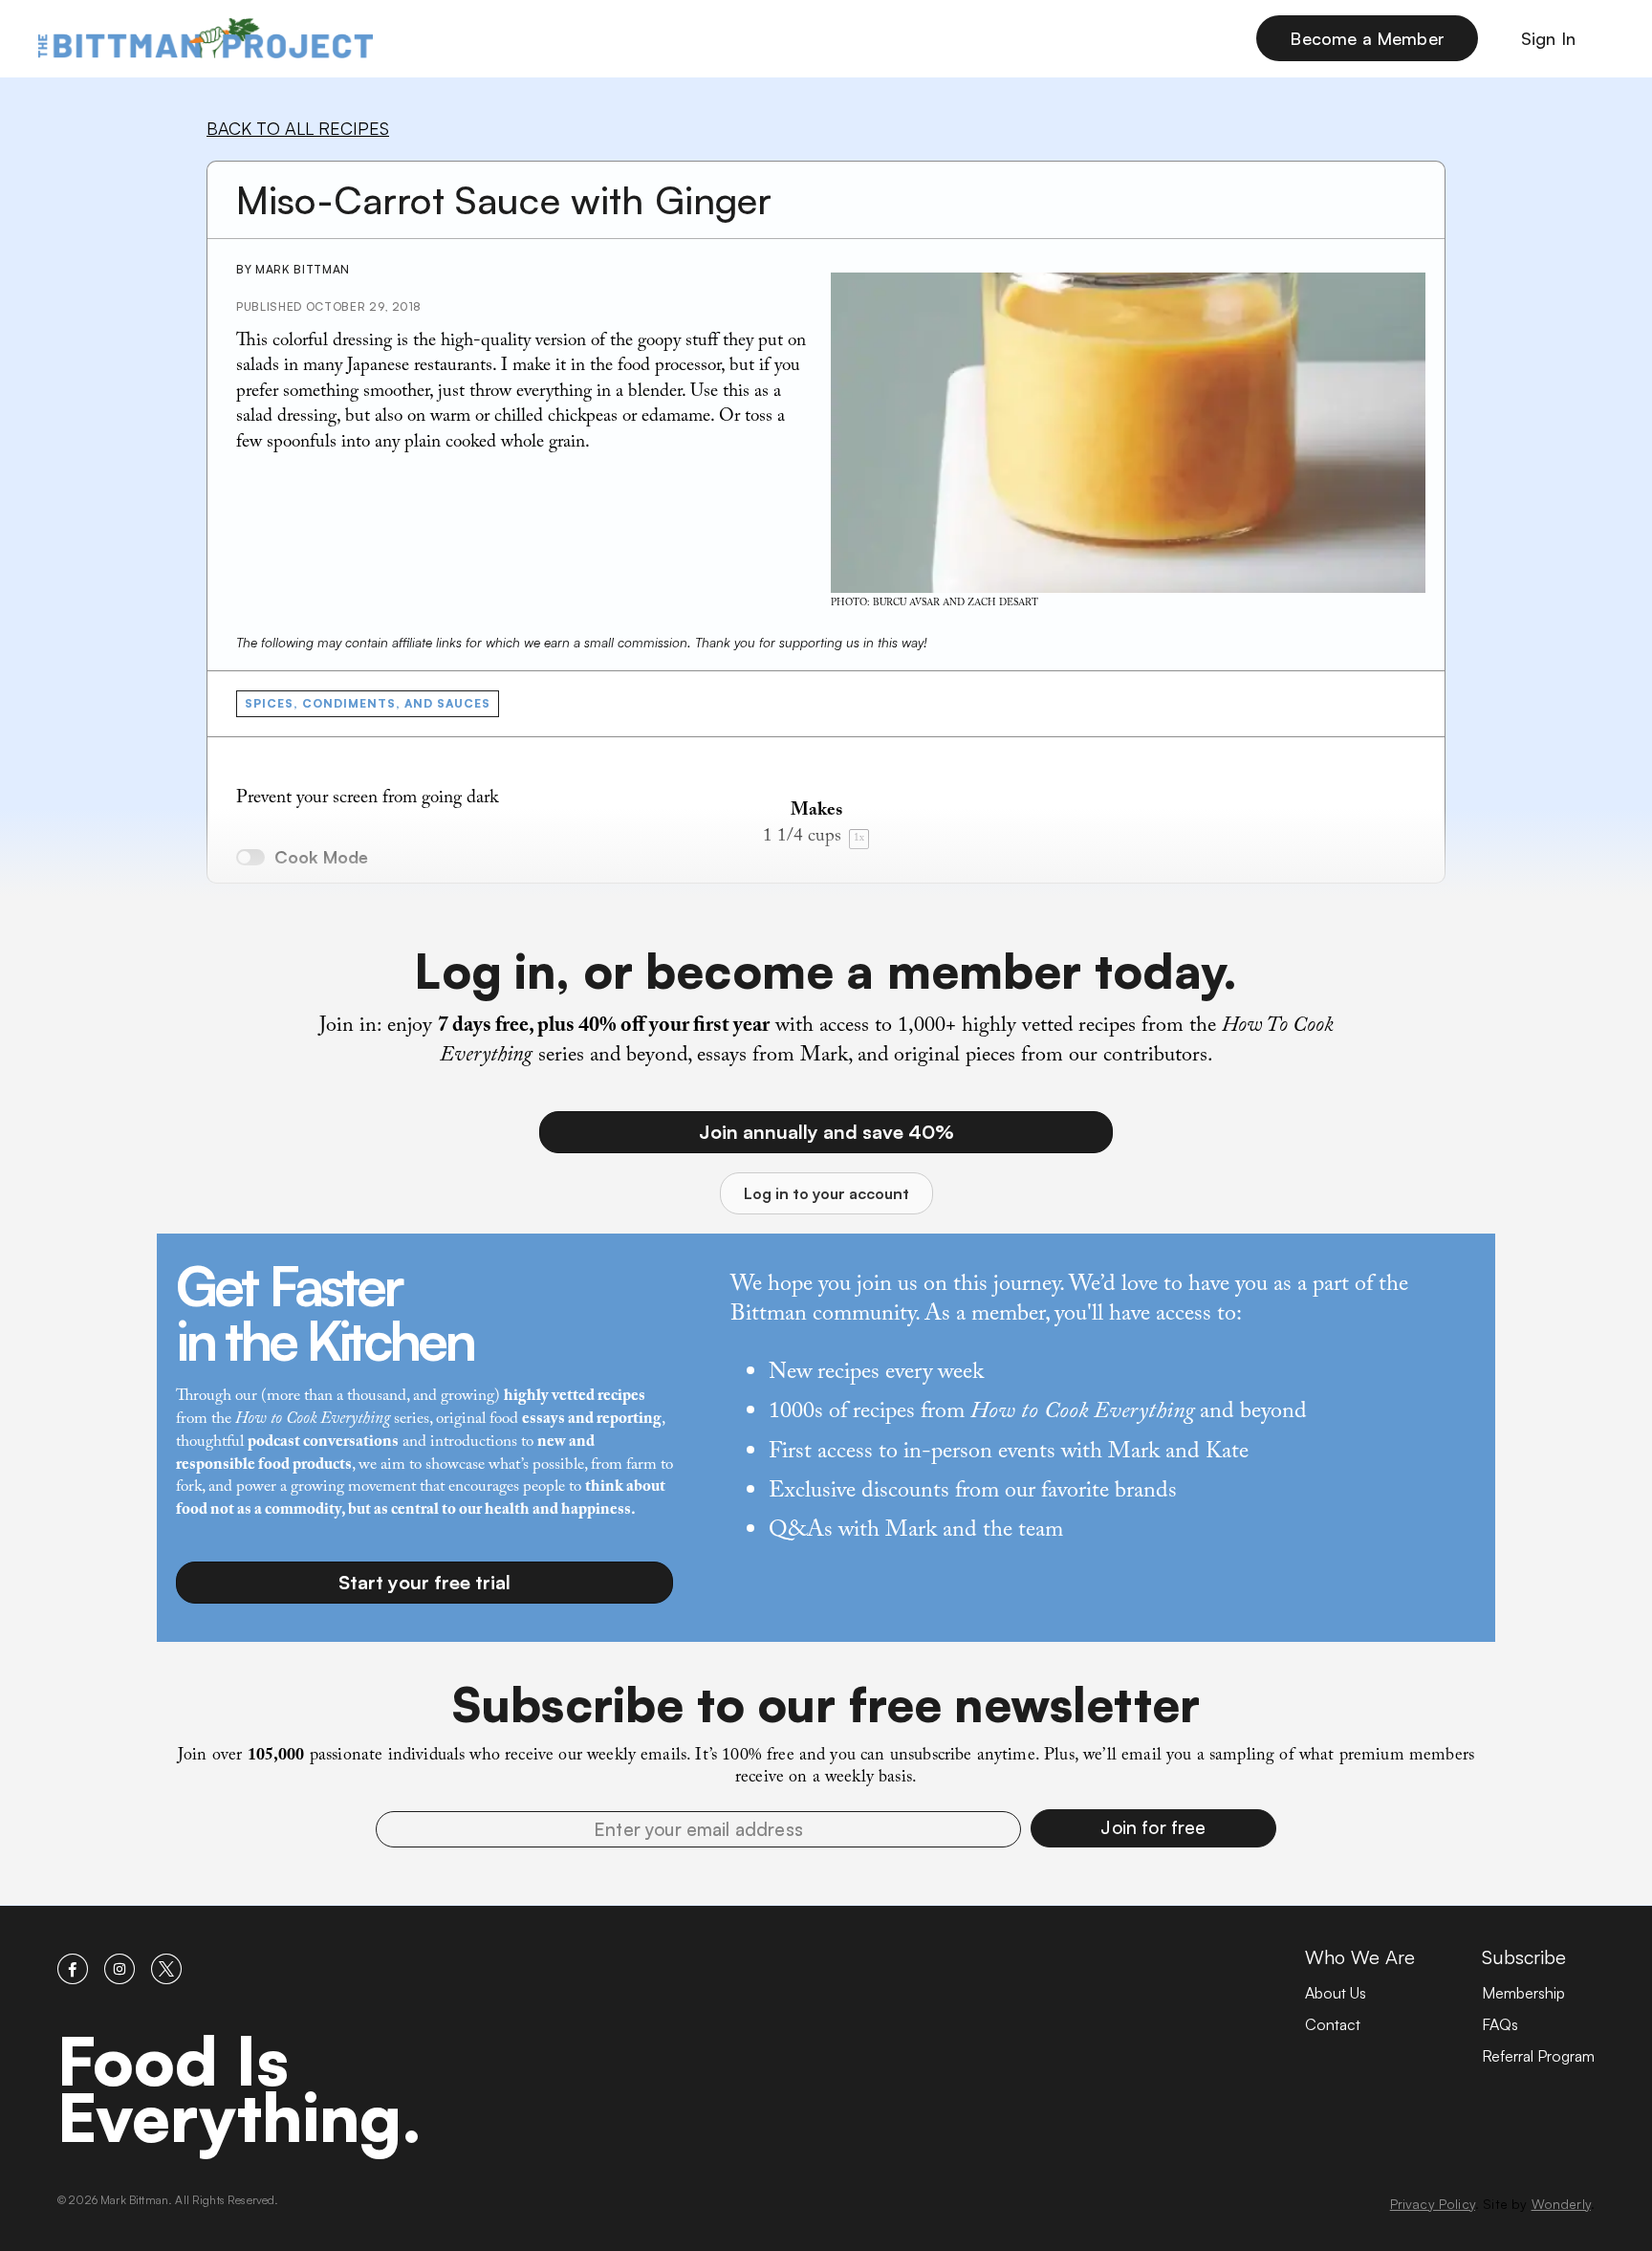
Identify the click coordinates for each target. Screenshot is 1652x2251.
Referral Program (1538, 2056)
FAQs (1500, 2024)
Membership (1523, 1993)
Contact (1333, 2024)
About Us (1336, 1993)
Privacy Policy (1433, 2204)
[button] (1153, 1828)
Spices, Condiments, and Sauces (368, 703)
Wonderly (1561, 2204)
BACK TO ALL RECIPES (298, 128)
